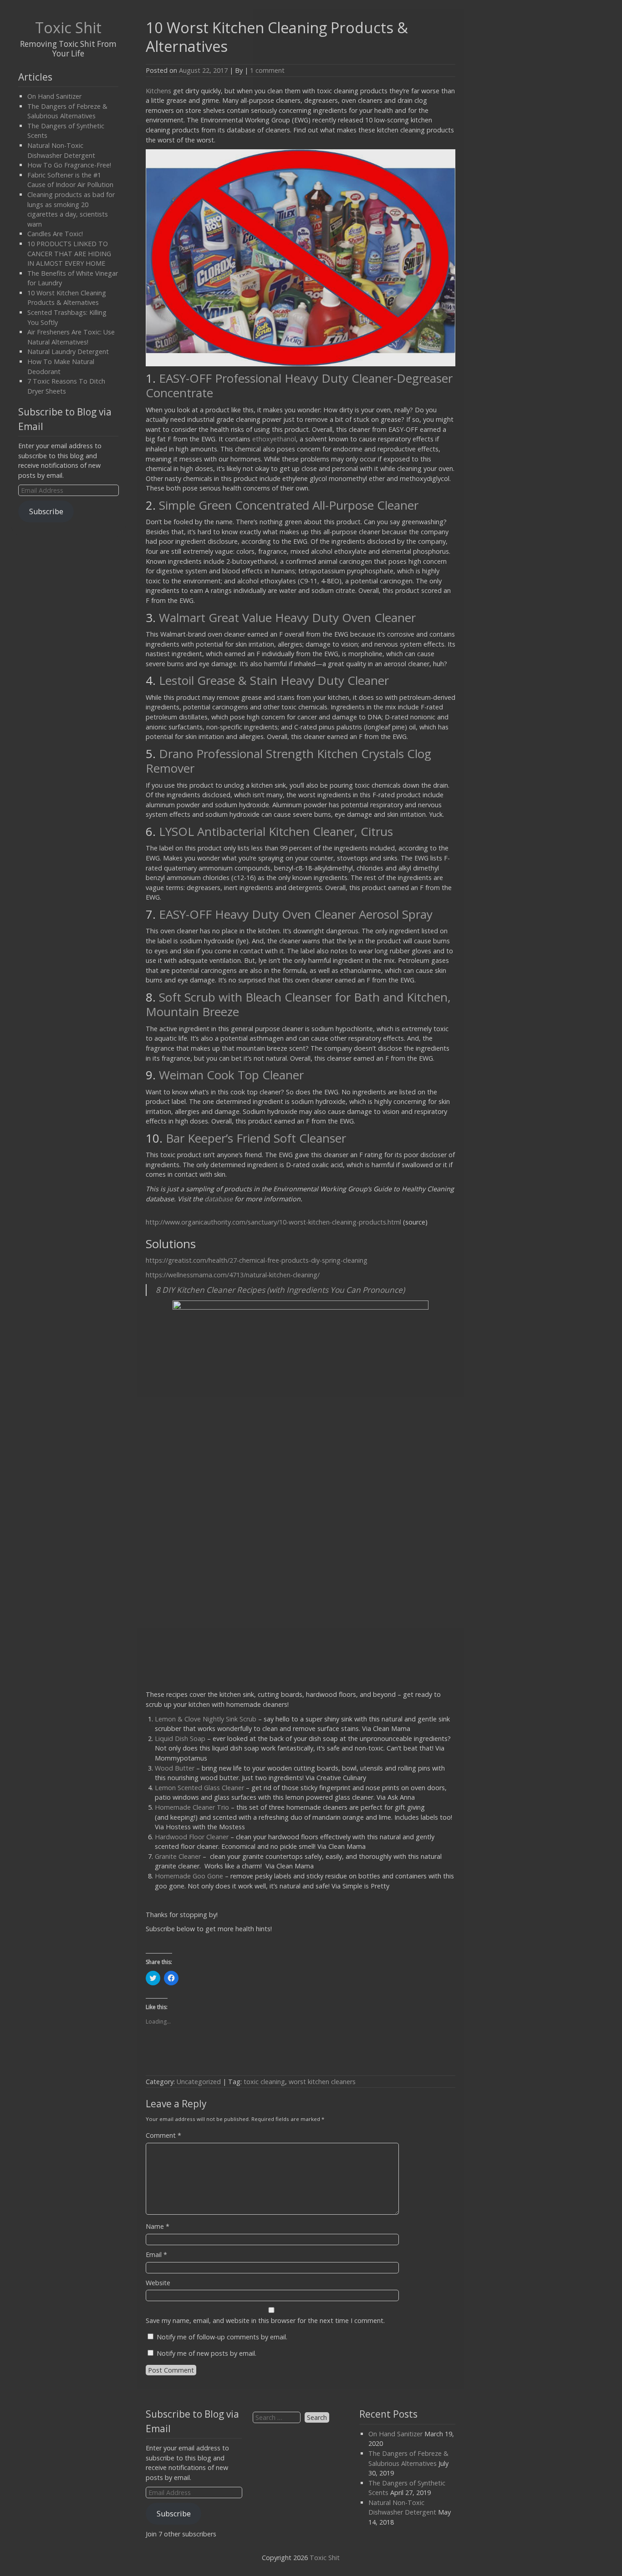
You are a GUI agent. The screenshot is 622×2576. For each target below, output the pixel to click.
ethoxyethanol (274, 439)
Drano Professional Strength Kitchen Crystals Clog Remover (288, 761)
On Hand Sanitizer (54, 96)
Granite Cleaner (179, 1856)
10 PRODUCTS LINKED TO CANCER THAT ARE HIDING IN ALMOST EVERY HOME (69, 253)
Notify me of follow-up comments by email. (222, 2337)
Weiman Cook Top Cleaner (231, 1075)
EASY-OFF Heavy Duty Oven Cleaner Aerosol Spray (296, 914)
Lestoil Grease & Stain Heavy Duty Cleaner (274, 680)
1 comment (267, 70)
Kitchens (158, 91)
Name (158, 2226)
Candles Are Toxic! (55, 234)
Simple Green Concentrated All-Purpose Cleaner (289, 505)
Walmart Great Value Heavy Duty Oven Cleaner (287, 617)
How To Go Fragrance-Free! (69, 165)
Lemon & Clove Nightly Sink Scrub (206, 1719)
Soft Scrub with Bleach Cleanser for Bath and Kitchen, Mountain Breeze (298, 1004)
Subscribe (46, 511)
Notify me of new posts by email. (206, 2353)
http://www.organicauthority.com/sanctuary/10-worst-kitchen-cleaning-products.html (273, 1222)
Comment (163, 2135)
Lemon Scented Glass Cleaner (199, 1788)
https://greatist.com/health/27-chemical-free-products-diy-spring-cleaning (257, 1260)
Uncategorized (199, 2082)
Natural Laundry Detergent (68, 352)
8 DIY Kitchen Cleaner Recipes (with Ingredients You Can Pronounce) (280, 1290)
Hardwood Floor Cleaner (192, 1837)
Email (156, 2255)
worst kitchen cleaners (322, 2082)
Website (158, 2283)
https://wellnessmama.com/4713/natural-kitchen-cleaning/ (233, 1275)
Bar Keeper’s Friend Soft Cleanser (256, 1138)
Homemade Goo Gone (189, 1876)
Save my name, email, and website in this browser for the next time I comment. (265, 2320)
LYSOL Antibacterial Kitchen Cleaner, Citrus (276, 831)
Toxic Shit (68, 27)
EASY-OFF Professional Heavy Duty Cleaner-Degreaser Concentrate (299, 385)
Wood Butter (175, 1768)
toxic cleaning (264, 2082)
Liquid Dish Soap (180, 1738)
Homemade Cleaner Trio (192, 1807)
